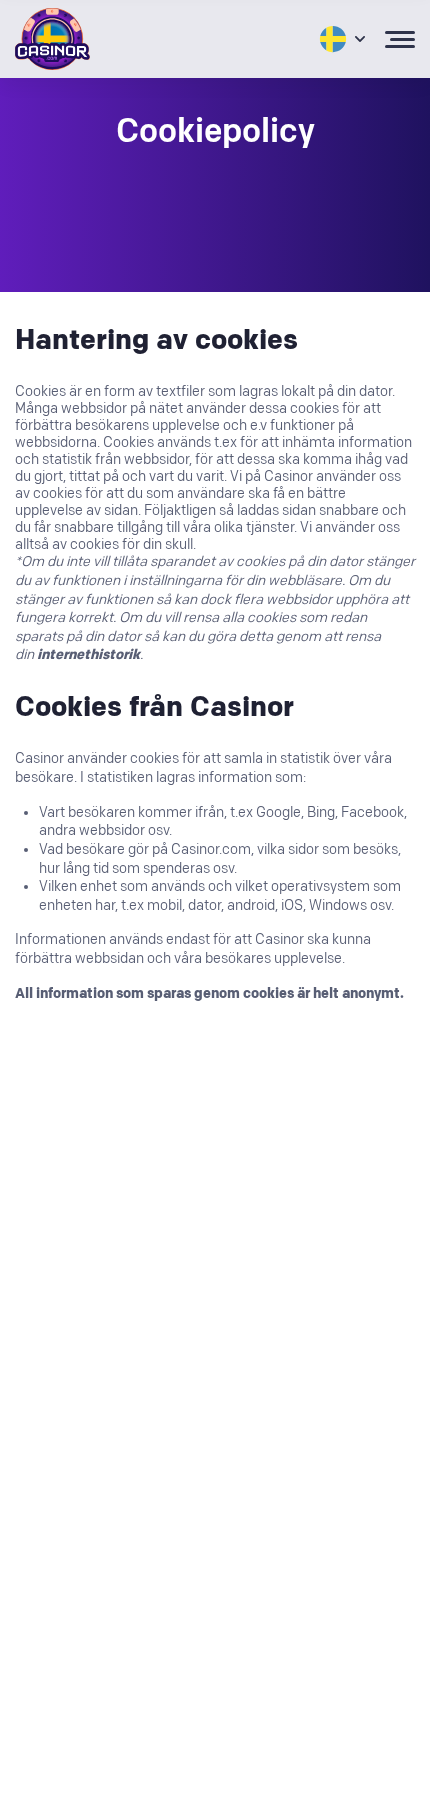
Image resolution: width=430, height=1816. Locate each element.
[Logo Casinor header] (52, 39)
